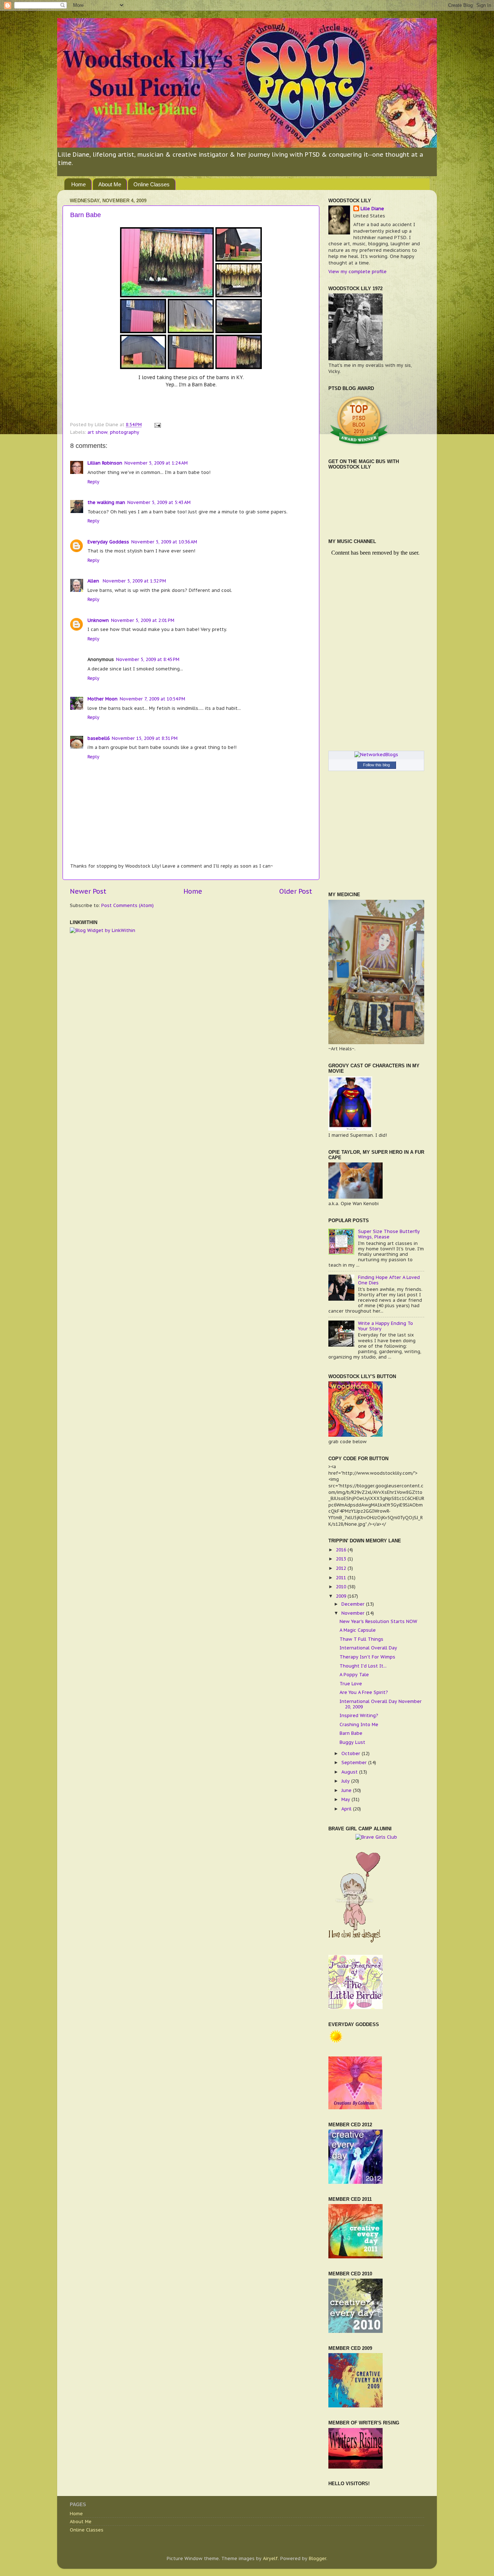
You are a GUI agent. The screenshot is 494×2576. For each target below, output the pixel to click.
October (352, 1753)
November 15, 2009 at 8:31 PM (145, 738)
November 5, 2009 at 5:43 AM (159, 502)
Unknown (98, 620)
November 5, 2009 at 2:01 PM (143, 620)
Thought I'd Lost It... (363, 1666)
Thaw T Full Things (361, 1639)
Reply (93, 482)
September (355, 1762)
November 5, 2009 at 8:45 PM (148, 659)
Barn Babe (86, 215)
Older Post (296, 891)
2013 (342, 1559)
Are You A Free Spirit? (364, 1692)
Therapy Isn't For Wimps (367, 1657)
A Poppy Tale (354, 1674)
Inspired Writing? (359, 1715)
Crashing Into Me (359, 1724)
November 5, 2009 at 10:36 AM (164, 542)
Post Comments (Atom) (127, 905)
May (346, 1799)
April (347, 1809)
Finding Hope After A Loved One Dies (389, 1280)
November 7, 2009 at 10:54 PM (152, 699)
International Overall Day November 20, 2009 (381, 1704)
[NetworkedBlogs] (376, 754)
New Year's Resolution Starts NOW (378, 1621)
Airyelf (270, 2558)
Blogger (318, 2558)
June (347, 1790)
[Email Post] (157, 424)
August (350, 1772)
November (354, 1613)
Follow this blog (376, 765)
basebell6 (99, 738)
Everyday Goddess (108, 542)
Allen (94, 581)
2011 (342, 1577)
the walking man (106, 502)
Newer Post (88, 891)
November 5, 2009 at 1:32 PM (134, 581)
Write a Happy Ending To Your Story (386, 1326)
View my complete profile (357, 271)
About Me (110, 184)
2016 (342, 1550)
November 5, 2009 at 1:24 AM (156, 463)
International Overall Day (368, 1648)
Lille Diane (372, 208)
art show (97, 432)
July (346, 1781)
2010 (342, 1586)
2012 (342, 1568)
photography (125, 432)
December (354, 1604)
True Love (351, 1683)
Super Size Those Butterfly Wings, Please (389, 1234)
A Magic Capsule (358, 1630)
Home (78, 184)
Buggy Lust (352, 1742)
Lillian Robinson (105, 463)
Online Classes (152, 184)
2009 (342, 1596)
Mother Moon (103, 699)
